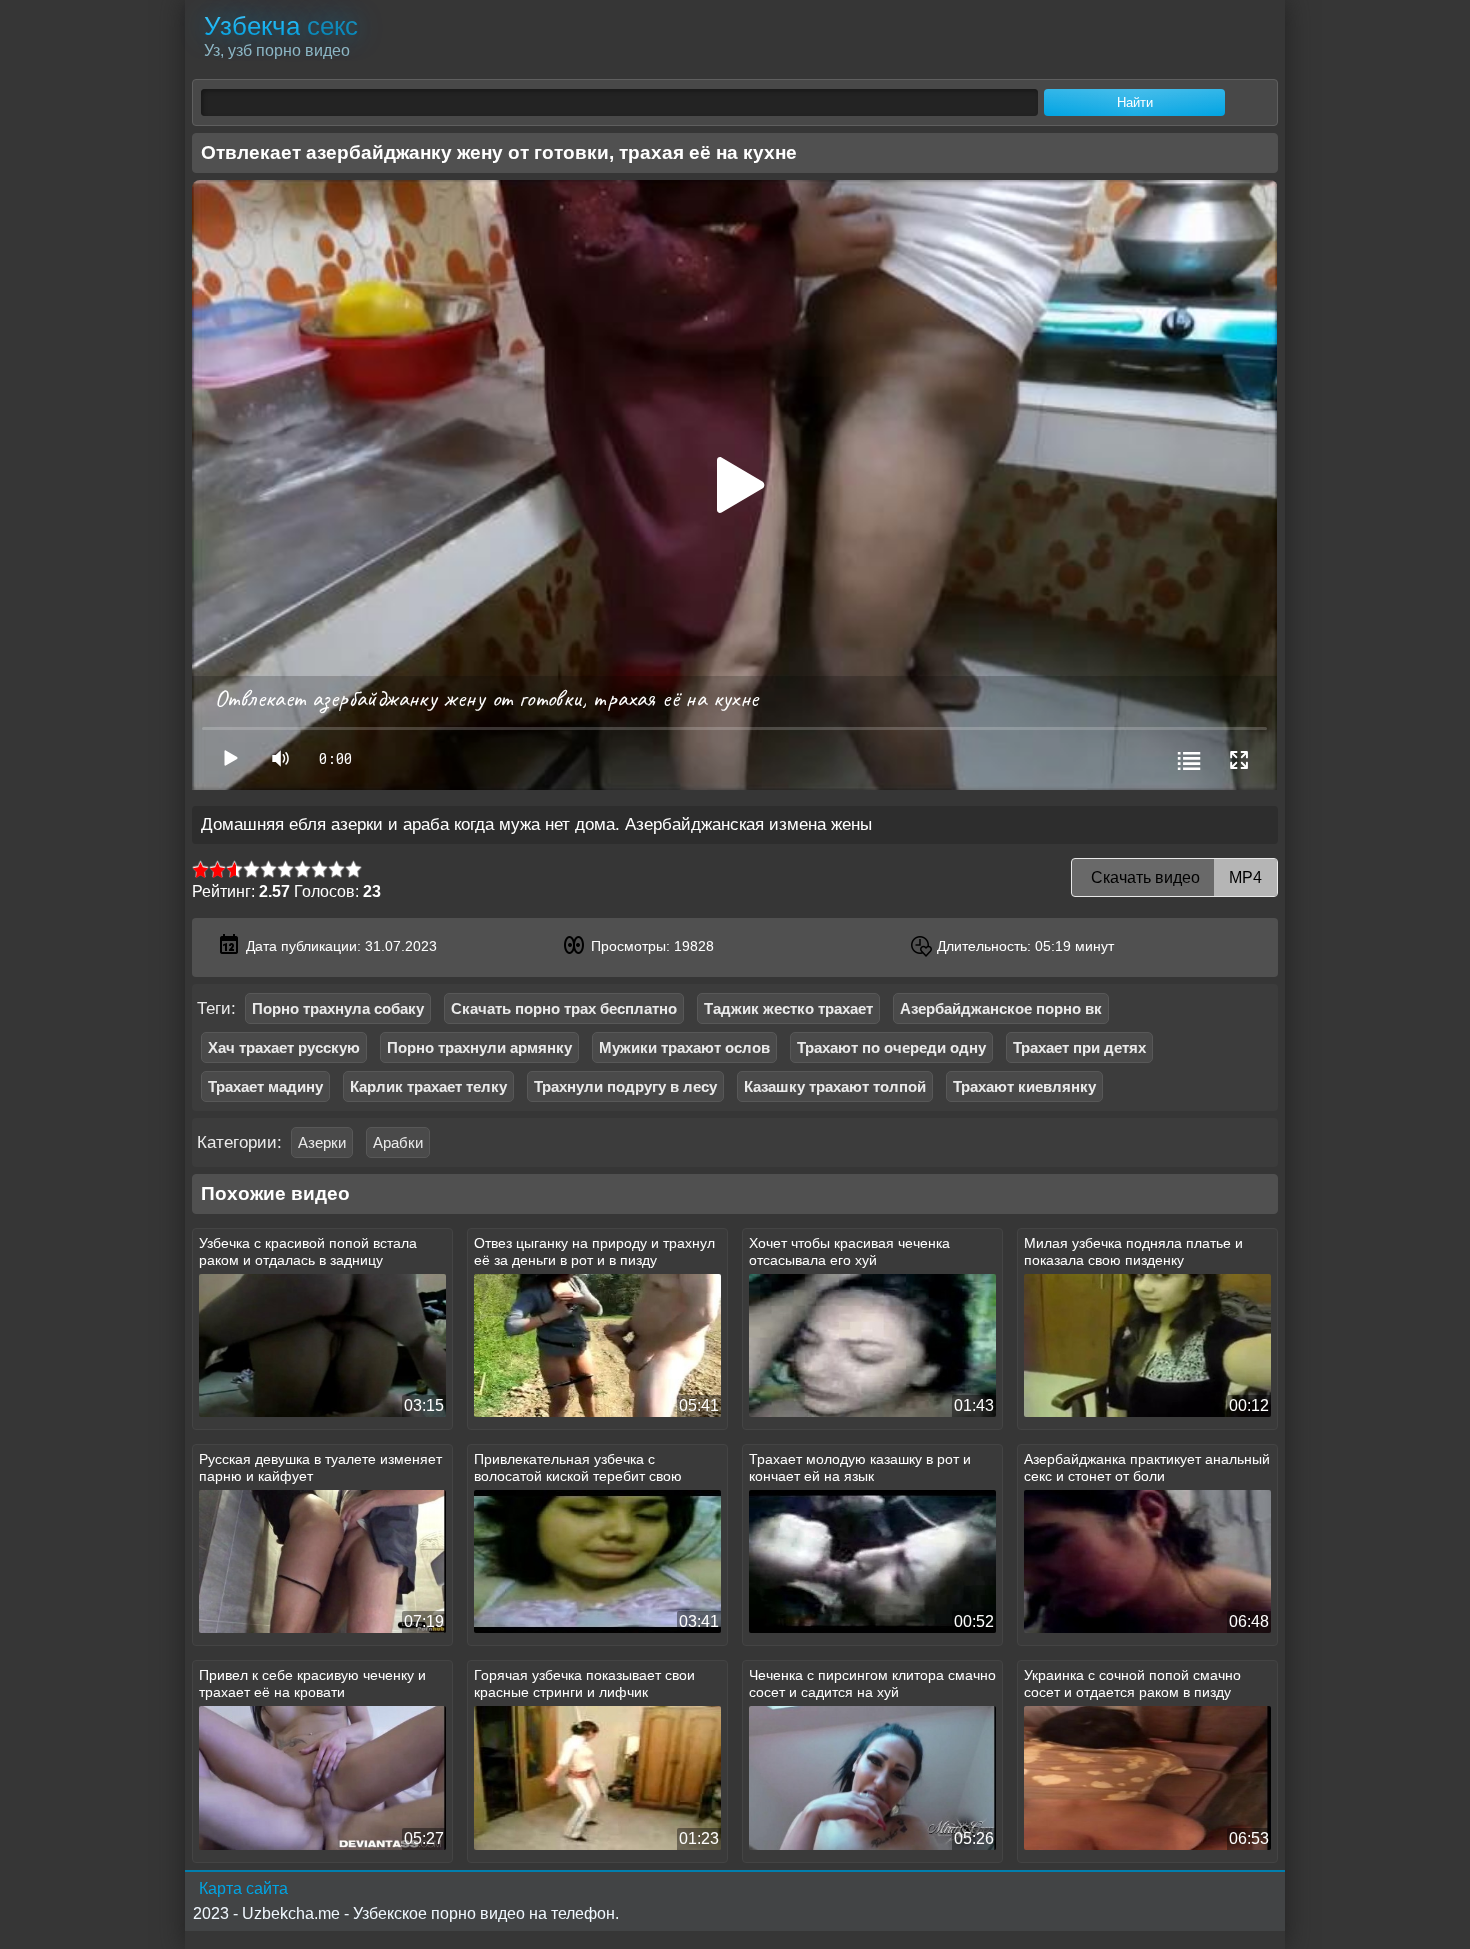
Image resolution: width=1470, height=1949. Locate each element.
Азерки (322, 1142)
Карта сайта (243, 1888)
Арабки (398, 1142)
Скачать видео (1174, 877)
